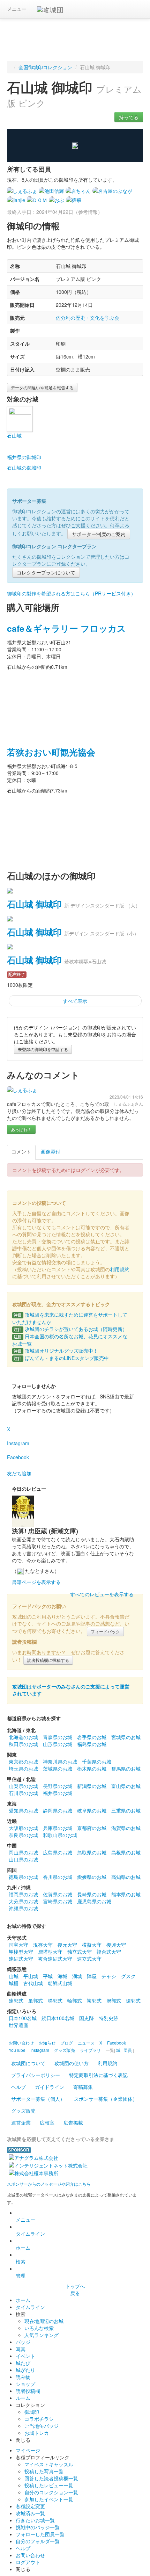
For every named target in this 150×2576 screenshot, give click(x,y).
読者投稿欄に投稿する (48, 1660)
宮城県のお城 (126, 1737)
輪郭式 (75, 2000)
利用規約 (120, 1269)
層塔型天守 (50, 1952)
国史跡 (87, 2018)
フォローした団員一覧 (40, 2534)
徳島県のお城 (23, 1877)
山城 (14, 1976)
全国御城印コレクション (45, 67)
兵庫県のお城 (58, 1828)
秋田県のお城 (23, 1744)
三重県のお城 (126, 1810)
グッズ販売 (23, 2111)
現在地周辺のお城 (44, 2321)
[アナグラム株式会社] (33, 2157)
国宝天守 (18, 1945)
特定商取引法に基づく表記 (98, 2075)
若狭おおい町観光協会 (51, 752)
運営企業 (21, 2122)
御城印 (32, 2412)
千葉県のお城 (97, 1761)
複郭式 (94, 2000)
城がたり (25, 2370)
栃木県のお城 (92, 1768)
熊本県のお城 (126, 1894)
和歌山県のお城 (60, 1835)
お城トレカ (37, 2433)
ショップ (25, 2384)
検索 (21, 2262)
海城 (62, 1976)
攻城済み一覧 (30, 2513)
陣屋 (92, 1976)
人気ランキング (42, 2335)
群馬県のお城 (126, 1768)
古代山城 (33, 1983)
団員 (128, 2050)
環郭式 (133, 2000)
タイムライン (30, 2234)
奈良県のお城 (23, 1835)
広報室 (47, 2122)
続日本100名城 (58, 2018)
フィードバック (105, 1631)
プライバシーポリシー (36, 2075)
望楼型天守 (21, 1952)
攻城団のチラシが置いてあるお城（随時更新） (70, 1329)
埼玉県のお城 (23, 1768)
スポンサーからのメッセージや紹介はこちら (49, 2184)
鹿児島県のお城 (94, 1901)
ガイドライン (50, 2087)
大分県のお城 (23, 1901)
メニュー (17, 9)
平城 (48, 1976)
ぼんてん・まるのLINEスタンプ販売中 (61, 1358)
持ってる (129, 117)
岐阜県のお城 (92, 1810)
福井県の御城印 (24, 457)
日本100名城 (23, 2018)
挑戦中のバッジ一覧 (38, 2527)
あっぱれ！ (21, 1129)
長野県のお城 (58, 1786)
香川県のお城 (58, 1877)
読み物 (23, 2377)
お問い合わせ (30, 2555)
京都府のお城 (92, 1828)
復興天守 (116, 1945)
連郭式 (16, 2000)
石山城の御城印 (24, 468)
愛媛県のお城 (92, 1877)
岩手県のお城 (92, 1737)
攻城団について (28, 2063)
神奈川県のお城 (60, 1761)
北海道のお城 (23, 1737)
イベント (25, 2356)
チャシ (109, 1976)
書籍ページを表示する (36, 1582)
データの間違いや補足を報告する (42, 387)
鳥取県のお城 (92, 1852)
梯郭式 (55, 2000)
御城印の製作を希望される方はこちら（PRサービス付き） (71, 593)
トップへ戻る (75, 2289)
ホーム (23, 2248)
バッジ (23, 2342)
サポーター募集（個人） (38, 2099)
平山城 (31, 1976)
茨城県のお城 (58, 1768)
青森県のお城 (58, 1737)
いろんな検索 (39, 2328)
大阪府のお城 (23, 1828)
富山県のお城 (126, 1786)
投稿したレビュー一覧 (49, 2485)
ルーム (23, 2398)
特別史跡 (108, 2018)
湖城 (77, 1976)
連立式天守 (89, 1959)
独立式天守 (80, 1952)
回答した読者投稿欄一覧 (51, 2478)
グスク (128, 1976)
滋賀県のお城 (126, 1828)
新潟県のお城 (92, 1786)
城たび (23, 2363)
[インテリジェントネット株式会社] (48, 2165)
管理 (21, 2275)
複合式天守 (109, 1952)
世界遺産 (18, 2025)
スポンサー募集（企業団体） (106, 2099)
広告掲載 (73, 2122)
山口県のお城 (23, 1859)
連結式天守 (21, 1959)
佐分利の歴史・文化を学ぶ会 (88, 318)
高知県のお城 (126, 1877)
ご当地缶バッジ (42, 2426)
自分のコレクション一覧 (51, 2492)
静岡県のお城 (58, 1810)
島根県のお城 (126, 1852)
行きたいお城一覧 (35, 2520)
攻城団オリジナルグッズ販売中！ (56, 1351)
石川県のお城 (23, 1793)
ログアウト (28, 2562)
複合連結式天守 (55, 1959)
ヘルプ (18, 2087)
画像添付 (51, 1151)
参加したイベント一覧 (49, 2499)
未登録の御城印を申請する (43, 1049)
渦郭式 (114, 2000)
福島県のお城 (92, 1744)
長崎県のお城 (92, 1894)
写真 (21, 2349)
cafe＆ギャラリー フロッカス (66, 628)
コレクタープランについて (46, 572)
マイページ (28, 2450)
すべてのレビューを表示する (102, 1594)
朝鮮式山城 (60, 1983)
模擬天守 (92, 1945)
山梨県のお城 (23, 1786)
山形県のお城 (58, 1744)
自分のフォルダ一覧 (38, 2541)
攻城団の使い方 (72, 2063)
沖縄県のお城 (23, 1908)
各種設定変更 (30, 2506)
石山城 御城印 (34, 904)
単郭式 (36, 2000)
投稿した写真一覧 (44, 2471)
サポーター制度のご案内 (99, 534)
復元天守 (67, 1945)
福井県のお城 (58, 1793)
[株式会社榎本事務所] (33, 2172)
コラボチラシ (39, 2419)
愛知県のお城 (23, 1810)
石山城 (14, 435)
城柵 (14, 1983)
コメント (21, 1151)
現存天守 (43, 1945)
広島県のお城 (58, 1852)
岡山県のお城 (23, 1852)
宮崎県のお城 (58, 1901)
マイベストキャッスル (49, 2464)
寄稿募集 (83, 2087)
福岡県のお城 (23, 1894)
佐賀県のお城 (58, 1894)
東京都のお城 (23, 1761)
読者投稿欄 (28, 2391)
